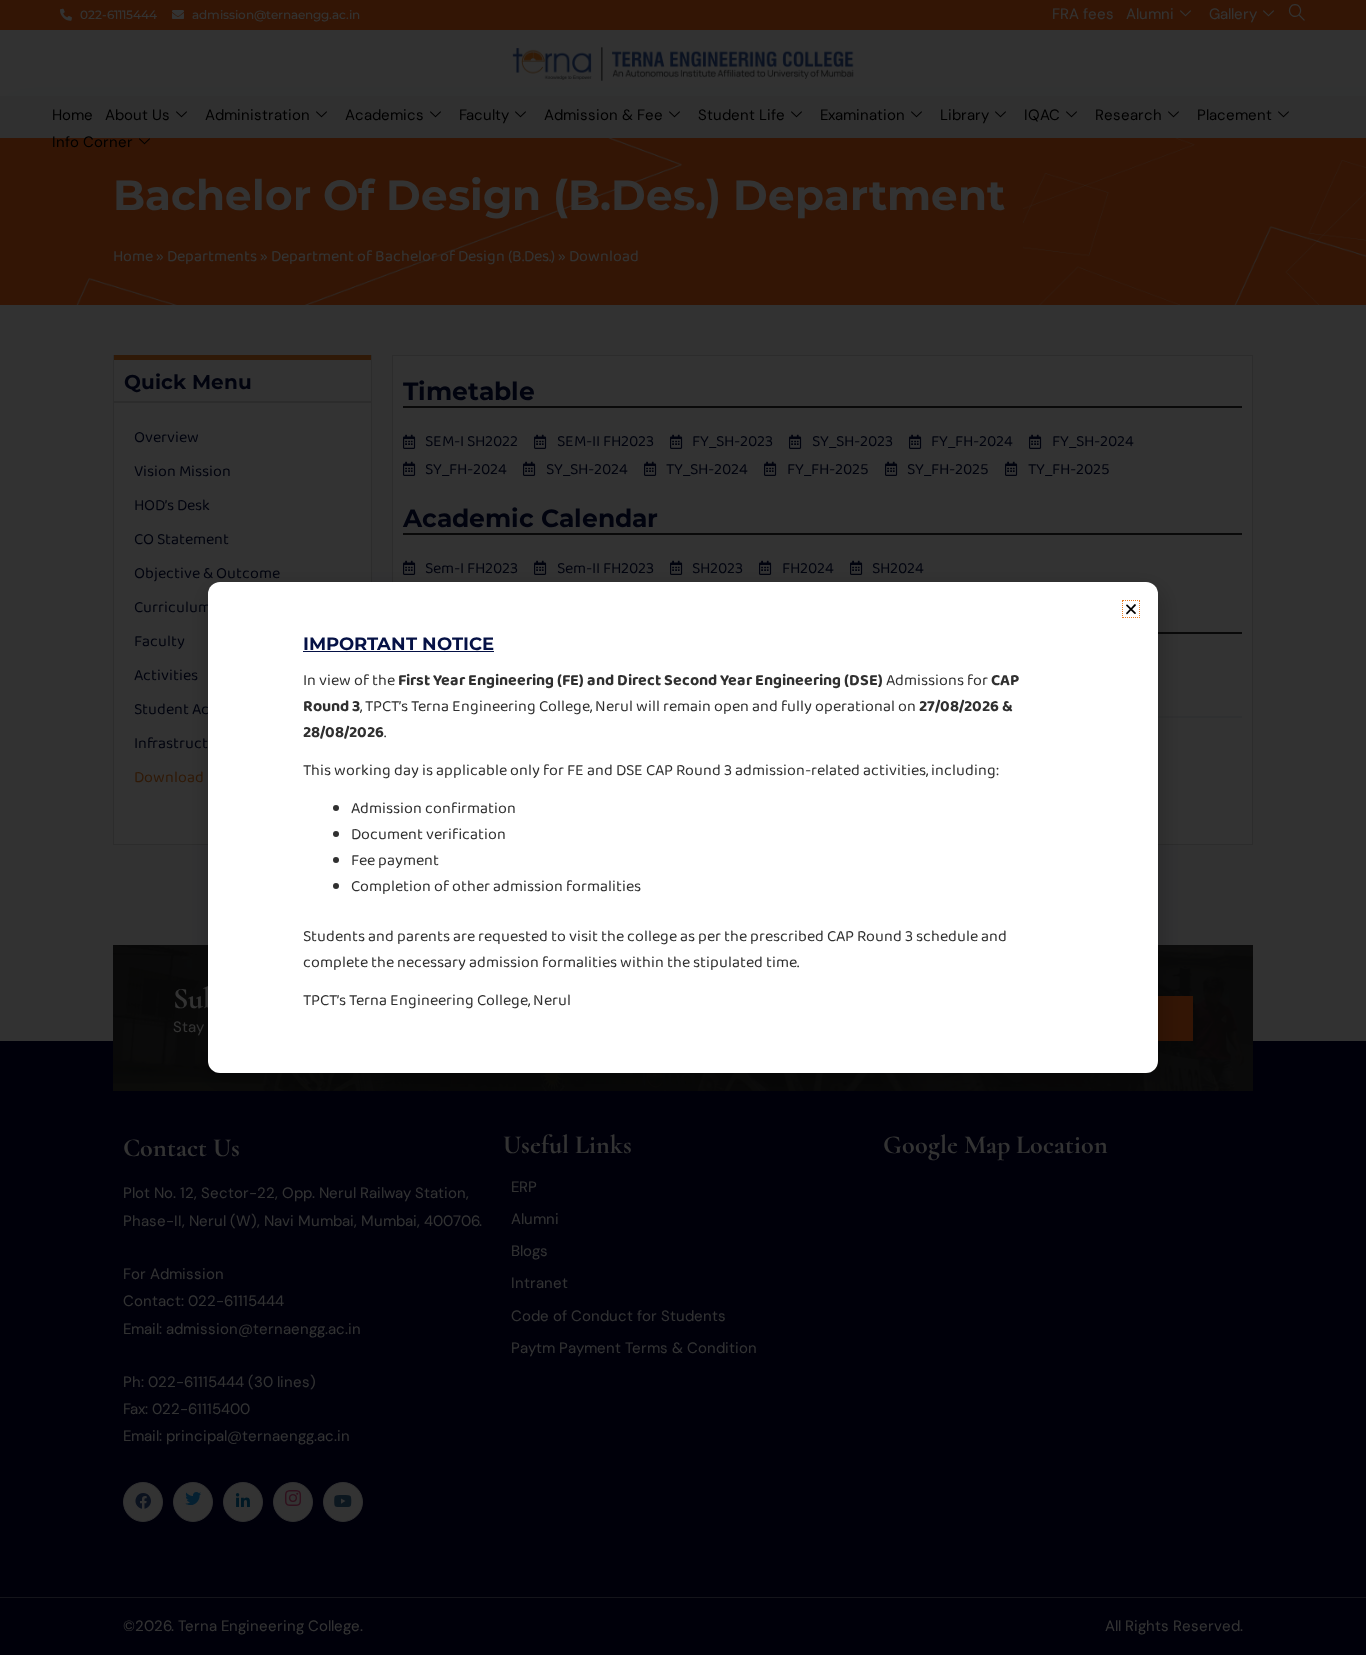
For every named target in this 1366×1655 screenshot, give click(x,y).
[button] (1131, 609)
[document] (683, 827)
